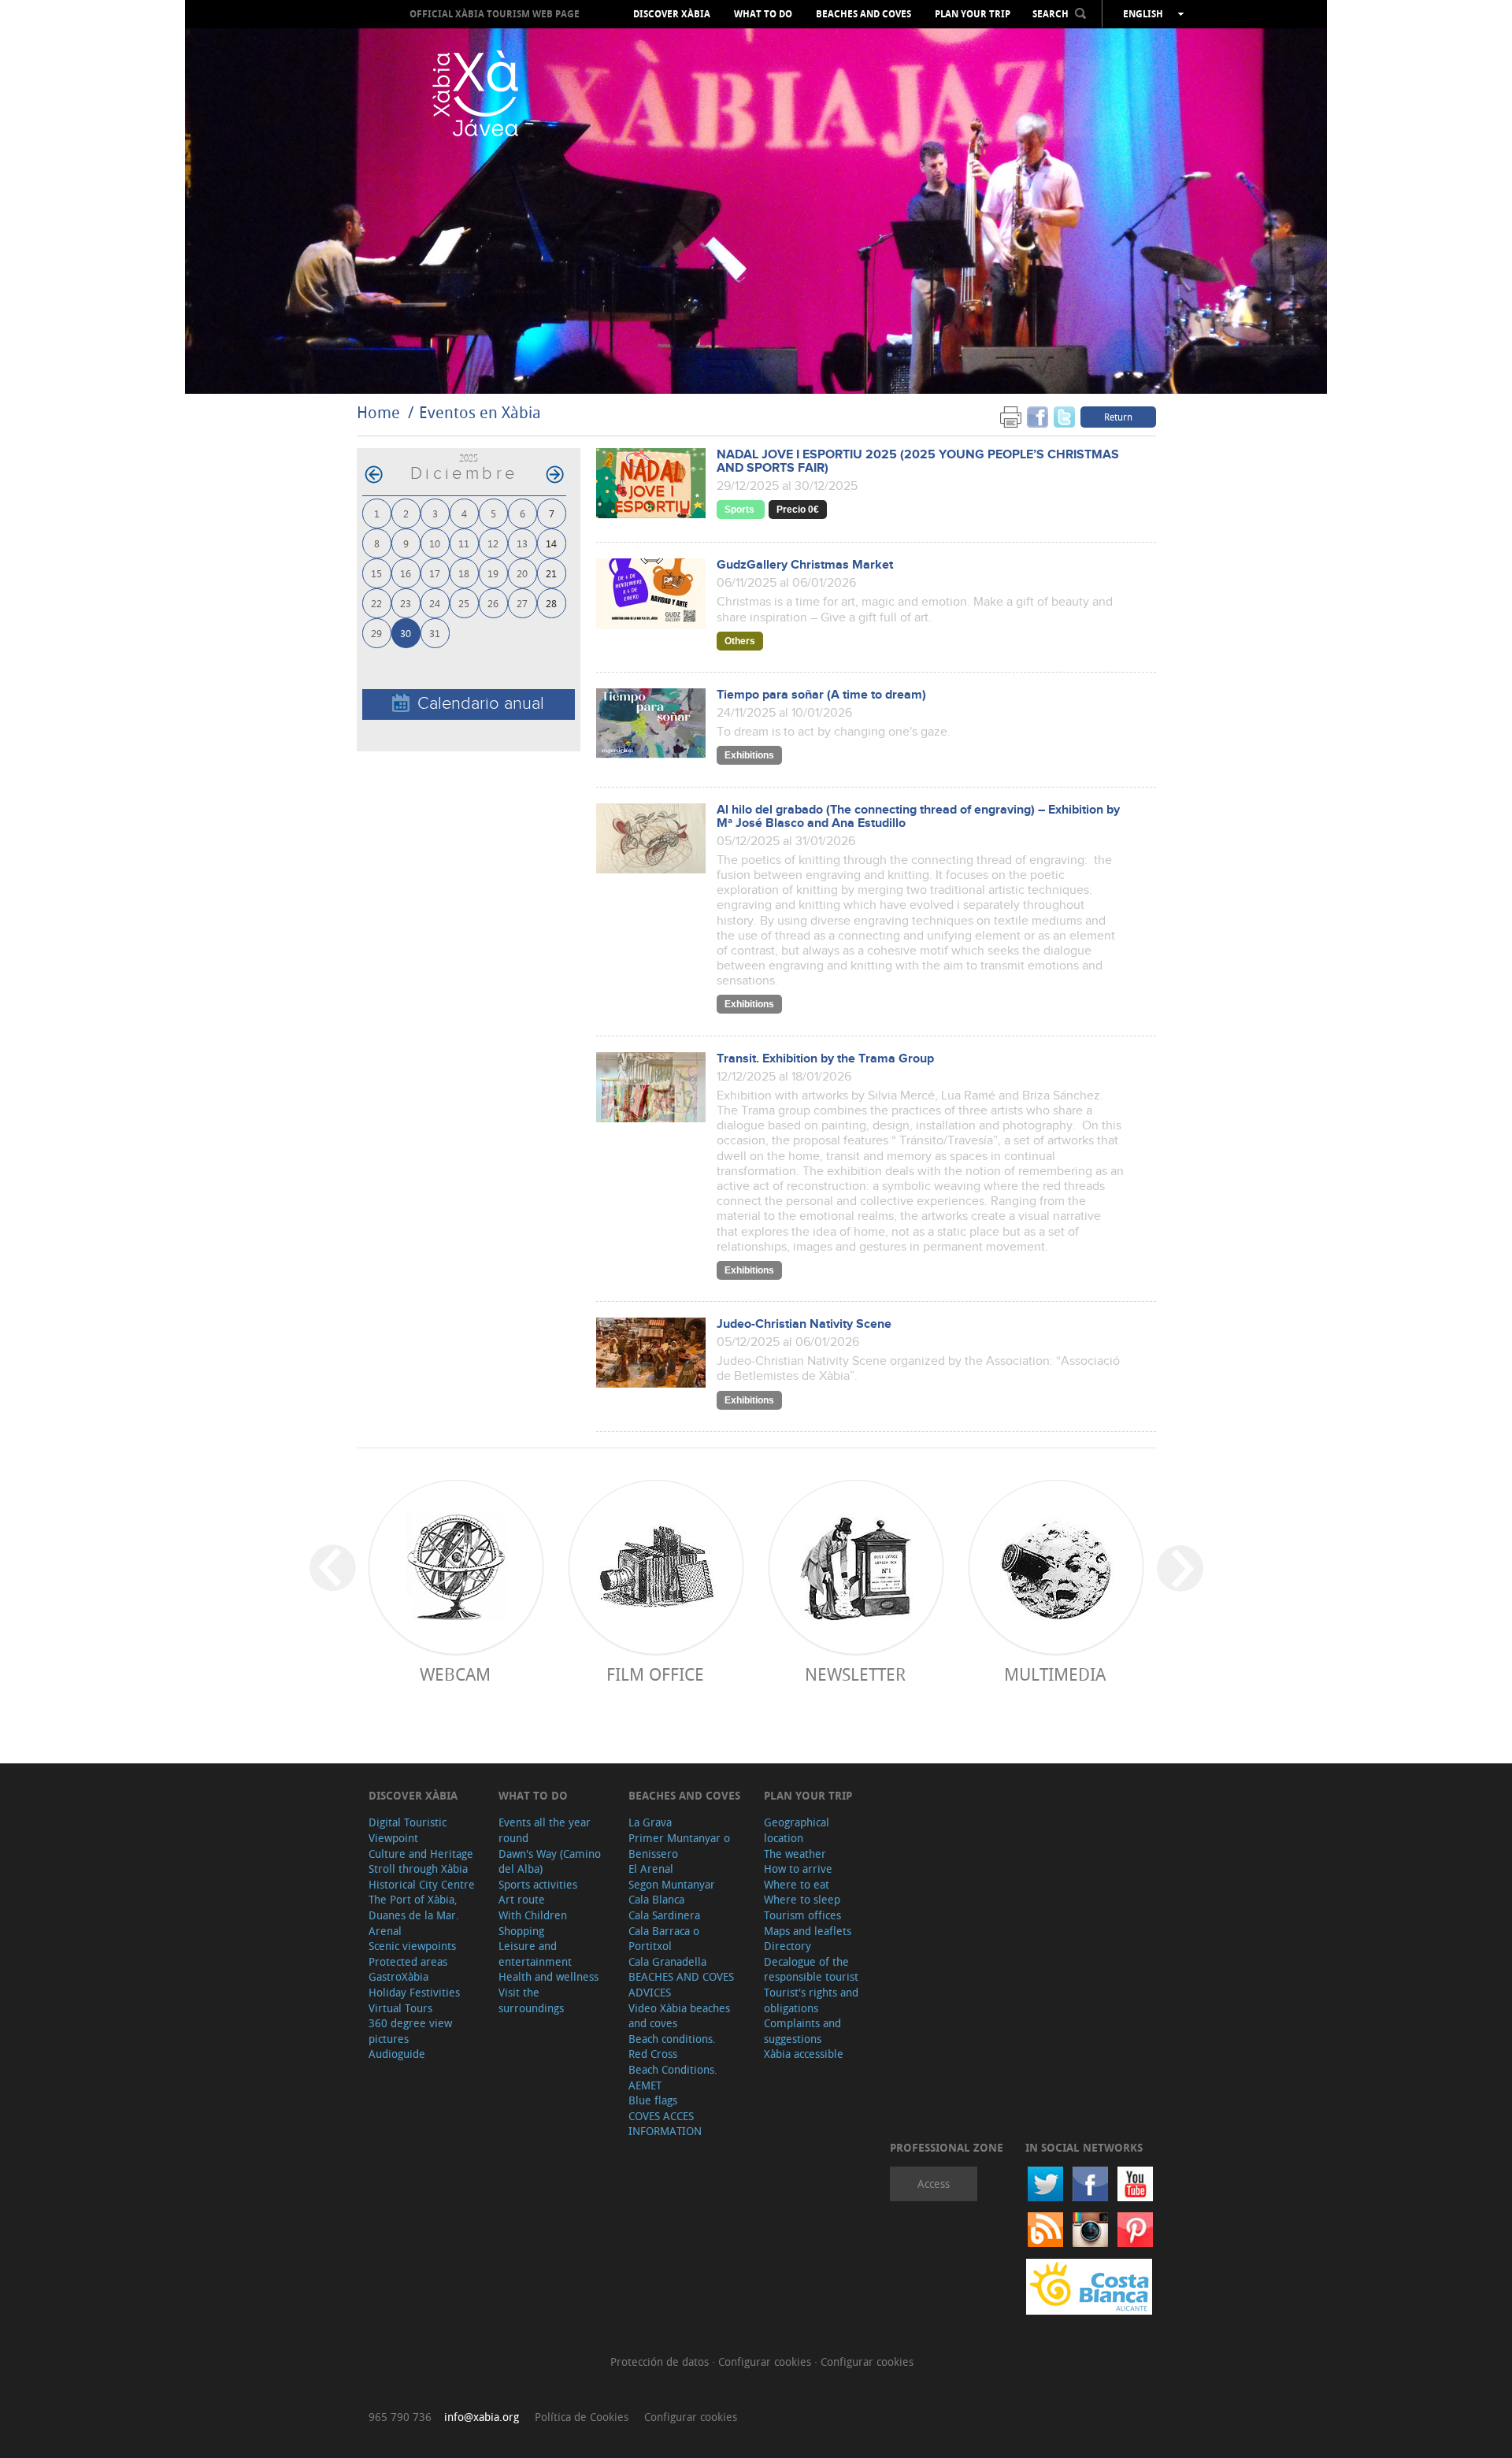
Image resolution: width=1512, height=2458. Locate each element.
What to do (763, 14)
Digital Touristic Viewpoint (408, 1830)
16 (406, 573)
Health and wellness (548, 1976)
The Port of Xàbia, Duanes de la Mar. (414, 1907)
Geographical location (797, 1830)
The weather (795, 1854)
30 (406, 633)
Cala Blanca (656, 1899)
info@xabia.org (482, 2417)
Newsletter (855, 1674)
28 (551, 603)
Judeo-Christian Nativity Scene (804, 1324)
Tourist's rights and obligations (811, 2000)
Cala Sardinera (664, 1915)
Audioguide (397, 2054)
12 (493, 543)
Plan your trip (973, 14)
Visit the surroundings (531, 2000)
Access (934, 2184)
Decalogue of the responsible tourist (811, 1969)
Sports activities (538, 1884)
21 (551, 573)
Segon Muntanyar (672, 1884)
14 (551, 543)
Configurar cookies (766, 2362)
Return (1118, 417)
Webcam (455, 1674)
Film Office (655, 1674)
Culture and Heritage (421, 1854)
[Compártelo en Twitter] (1064, 416)
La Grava (650, 1822)
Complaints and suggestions (802, 2031)
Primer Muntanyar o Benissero (679, 1846)
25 (464, 603)
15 (376, 573)
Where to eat (797, 1884)
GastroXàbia (398, 1976)
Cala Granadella (667, 1961)
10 (435, 543)
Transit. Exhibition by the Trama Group (825, 1059)
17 (435, 573)
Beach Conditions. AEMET (673, 2077)
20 (522, 573)
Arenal (385, 1931)
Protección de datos (661, 2362)
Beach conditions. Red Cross (672, 2046)
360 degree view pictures (410, 2031)
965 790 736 (400, 2417)
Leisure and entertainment (535, 1954)
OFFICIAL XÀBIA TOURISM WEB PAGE (495, 14)
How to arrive (798, 1869)
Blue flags (653, 2100)
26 (493, 603)
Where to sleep (802, 1899)
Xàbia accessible (804, 2054)
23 (406, 603)
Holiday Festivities (414, 1992)
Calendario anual (481, 704)
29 (376, 633)
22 (376, 603)
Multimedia (1055, 1674)
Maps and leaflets (808, 1931)
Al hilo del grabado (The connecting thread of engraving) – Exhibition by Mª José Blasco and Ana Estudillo (918, 817)
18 (464, 573)
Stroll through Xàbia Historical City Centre (422, 1876)
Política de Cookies (582, 2417)
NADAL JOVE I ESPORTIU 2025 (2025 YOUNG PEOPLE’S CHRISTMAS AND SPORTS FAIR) (918, 462)
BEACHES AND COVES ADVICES (681, 1984)
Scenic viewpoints (412, 1946)
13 (522, 543)
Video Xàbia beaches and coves (679, 2016)
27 (522, 603)
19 (493, 573)
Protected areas (408, 1961)
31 (435, 633)
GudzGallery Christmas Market (805, 565)
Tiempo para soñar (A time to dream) (821, 695)
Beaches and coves (863, 14)
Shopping (521, 1931)
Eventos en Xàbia (480, 412)
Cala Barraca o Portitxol (664, 1939)
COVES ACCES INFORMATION (665, 2124)
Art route (522, 1899)
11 (464, 543)
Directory (787, 1946)
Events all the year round (545, 1830)
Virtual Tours (400, 2008)
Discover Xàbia (672, 14)
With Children (533, 1915)
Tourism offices (802, 1915)
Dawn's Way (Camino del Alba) (550, 1861)
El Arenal (651, 1869)
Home (378, 412)
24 (435, 603)
